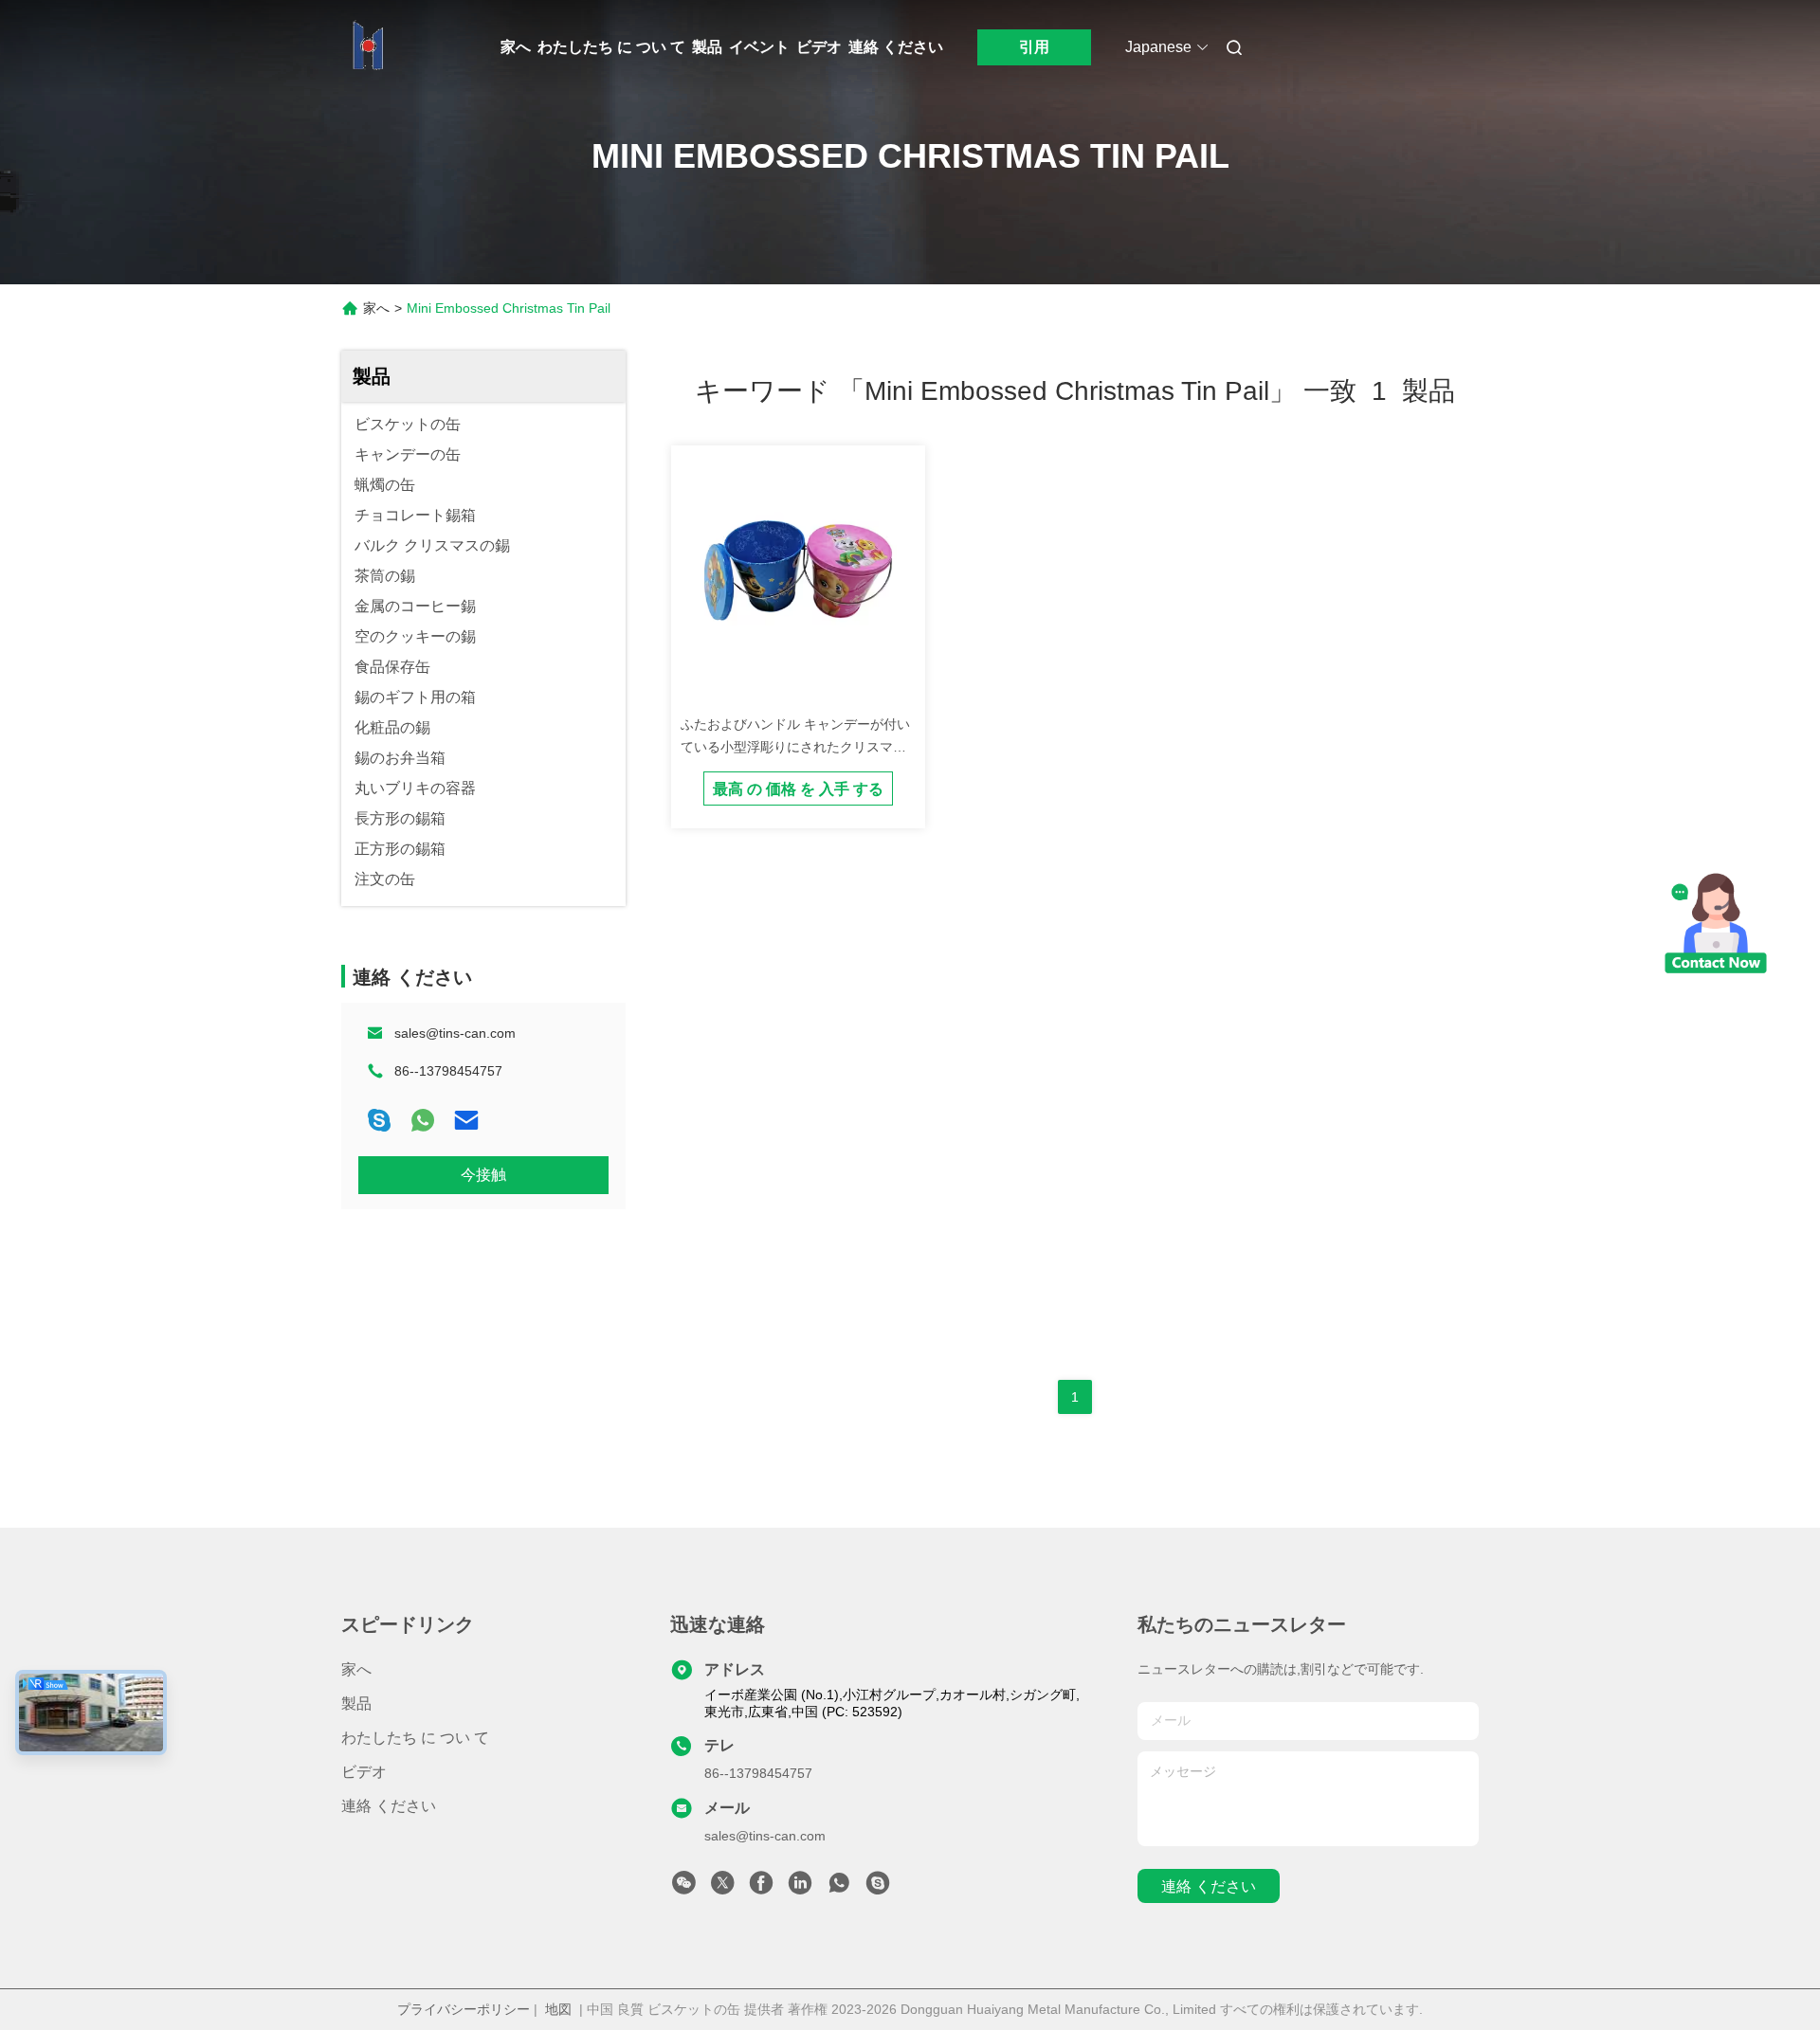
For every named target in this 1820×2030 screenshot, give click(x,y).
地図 (558, 2009)
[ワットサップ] (423, 1120)
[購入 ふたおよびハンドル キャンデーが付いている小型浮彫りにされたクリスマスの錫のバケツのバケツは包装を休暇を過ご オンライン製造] (798, 572)
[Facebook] (761, 1888)
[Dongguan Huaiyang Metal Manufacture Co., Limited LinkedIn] (800, 1888)
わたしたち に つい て (611, 47)
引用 (1034, 47)
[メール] (466, 1120)
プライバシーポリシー (464, 2009)
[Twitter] (722, 1888)
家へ (516, 47)
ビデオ (819, 47)
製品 (707, 47)
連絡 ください (896, 47)
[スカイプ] (379, 1120)
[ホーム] (368, 47)
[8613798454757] (839, 1888)
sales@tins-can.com (455, 1033)
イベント (759, 47)
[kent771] (878, 1888)
